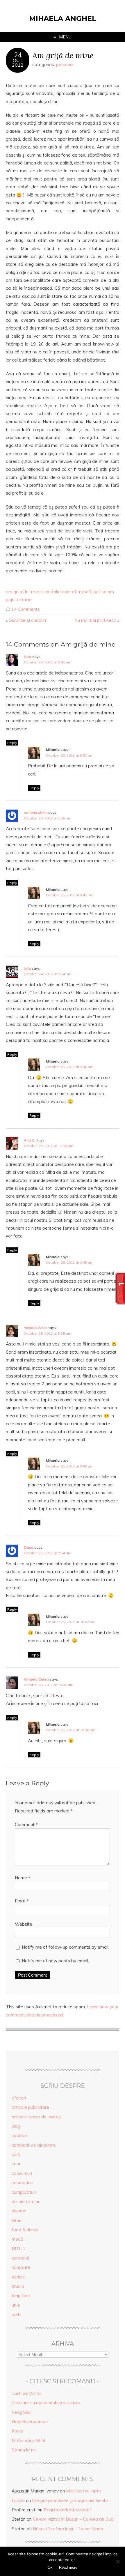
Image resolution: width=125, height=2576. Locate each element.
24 (18, 55)
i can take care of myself (66, 592)
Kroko (17, 2431)
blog (16, 2126)
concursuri (22, 2173)
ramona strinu (36, 812)
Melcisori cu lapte (84, 2491)
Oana (29, 1547)
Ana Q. (30, 1140)
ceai (16, 2164)
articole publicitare (30, 2107)
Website (24, 1924)
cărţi (16, 2154)
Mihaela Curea (36, 1679)
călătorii (20, 2135)
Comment (26, 1825)
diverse (19, 2211)
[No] (118, 2561)
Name (23, 1878)
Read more (68, 2567)
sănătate (21, 2267)
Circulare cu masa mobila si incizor (46, 2403)
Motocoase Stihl (28, 2440)
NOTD (18, 2249)
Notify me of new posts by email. (55, 1961)
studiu (18, 2286)
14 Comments (26, 609)
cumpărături (24, 2192)
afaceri (19, 2098)
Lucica (18, 2500)
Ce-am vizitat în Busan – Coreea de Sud (73, 2519)
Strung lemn (24, 2450)
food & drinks (25, 2230)
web (16, 2314)
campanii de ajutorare (34, 2145)
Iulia (27, 968)
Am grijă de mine (63, 55)
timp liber (21, 2296)
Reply (12, 743)
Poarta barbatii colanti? (68, 2510)
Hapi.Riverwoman (30, 2422)
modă (17, 2239)
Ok (50, 2567)
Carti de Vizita (26, 2393)
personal (65, 64)
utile (16, 2305)
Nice (28, 657)
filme (17, 2220)
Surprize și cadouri (27, 620)
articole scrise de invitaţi (36, 2117)
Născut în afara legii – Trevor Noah (68, 2529)
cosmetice (22, 2183)
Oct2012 (18, 63)
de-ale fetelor (26, 2201)
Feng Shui (22, 2412)
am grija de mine (23, 592)
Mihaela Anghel (63, 18)
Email (22, 1901)
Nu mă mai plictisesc (95, 620)
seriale (18, 2277)
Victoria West (35, 1328)
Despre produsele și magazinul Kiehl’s (70, 2500)
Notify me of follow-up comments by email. (66, 1947)
